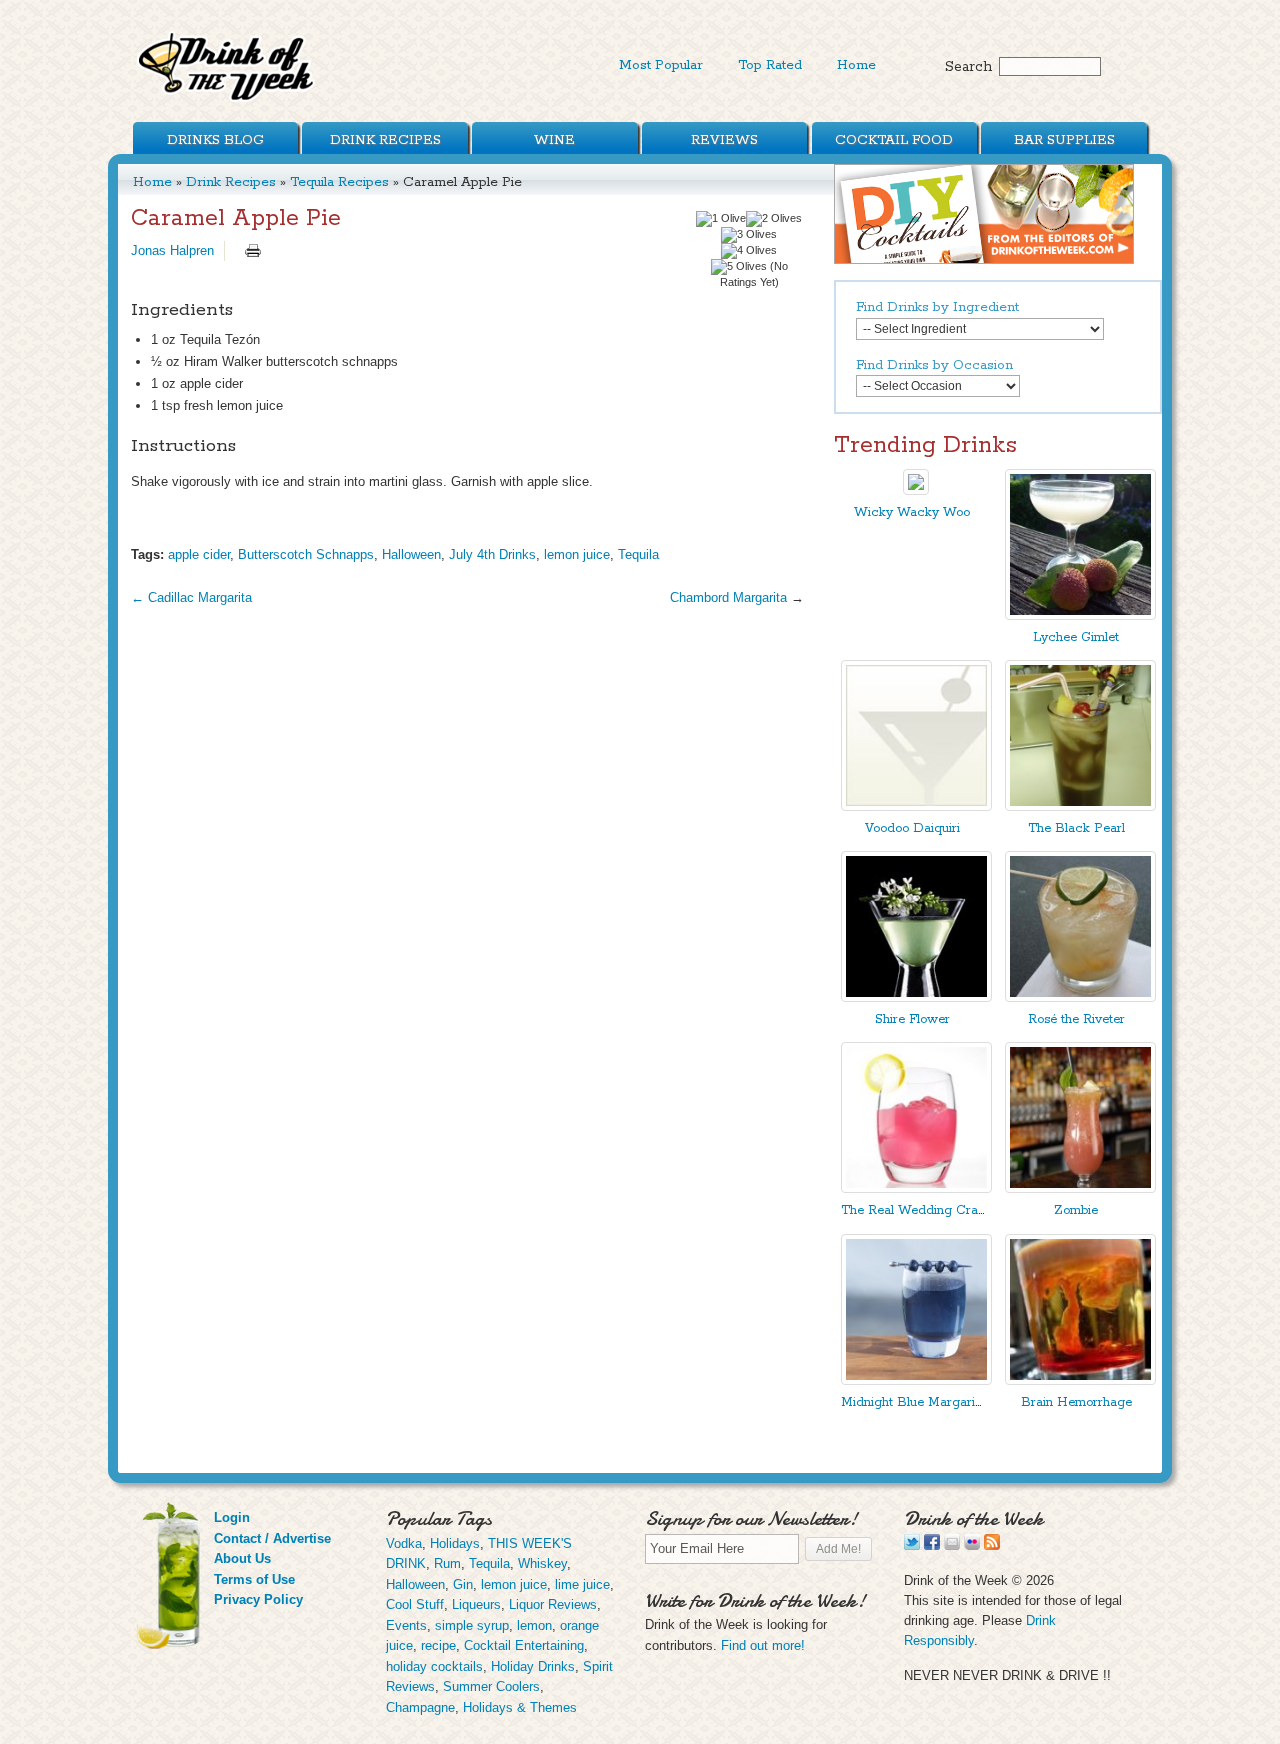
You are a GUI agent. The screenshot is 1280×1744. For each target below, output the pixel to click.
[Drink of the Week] (227, 100)
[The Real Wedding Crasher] (916, 1188)
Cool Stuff (415, 1604)
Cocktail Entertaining (524, 1645)
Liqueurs (476, 1604)
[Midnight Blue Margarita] (916, 1380)
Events (406, 1625)
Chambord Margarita (728, 597)
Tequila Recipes (339, 182)
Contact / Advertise (272, 1538)
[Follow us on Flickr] (972, 1545)
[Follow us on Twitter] (912, 1545)
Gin (463, 1584)
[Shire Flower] (916, 997)
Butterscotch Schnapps (306, 554)
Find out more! (763, 1645)
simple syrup (472, 1625)
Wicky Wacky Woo (912, 512)
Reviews (724, 140)
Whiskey (542, 1563)
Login (232, 1517)
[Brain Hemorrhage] (1080, 1380)
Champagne (420, 1707)
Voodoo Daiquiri (912, 828)
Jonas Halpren (172, 250)
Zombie (1076, 1210)
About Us (242, 1558)
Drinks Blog (215, 140)
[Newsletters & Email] (952, 1545)
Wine (554, 140)
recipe (438, 1645)
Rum (447, 1563)
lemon (534, 1625)
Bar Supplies (1064, 140)
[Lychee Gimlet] (1080, 615)
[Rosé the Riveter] (1080, 997)
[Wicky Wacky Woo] (916, 490)
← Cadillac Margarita (191, 597)
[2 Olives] (774, 219)
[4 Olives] (749, 251)
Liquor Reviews (553, 1604)
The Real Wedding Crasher (922, 1210)
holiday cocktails (434, 1666)
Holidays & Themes (520, 1707)
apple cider (199, 554)
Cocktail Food (894, 140)
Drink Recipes (385, 140)
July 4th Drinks (492, 554)
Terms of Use (254, 1579)
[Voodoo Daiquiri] (916, 806)
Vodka (404, 1543)
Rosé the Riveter (1076, 1019)
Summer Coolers (491, 1686)
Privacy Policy (258, 1599)
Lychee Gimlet (1076, 637)
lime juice (582, 1584)
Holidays (455, 1543)
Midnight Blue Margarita (913, 1402)
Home (856, 65)
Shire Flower (912, 1019)
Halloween (411, 554)
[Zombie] (1080, 1188)
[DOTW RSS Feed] (992, 1545)
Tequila (638, 554)
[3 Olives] (749, 235)
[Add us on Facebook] (932, 1545)
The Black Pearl (1076, 828)
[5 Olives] (739, 267)
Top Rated (770, 65)
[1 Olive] (721, 219)
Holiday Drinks (533, 1666)
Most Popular (661, 65)
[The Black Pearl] (1080, 806)
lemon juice (577, 554)
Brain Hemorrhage (1076, 1402)
